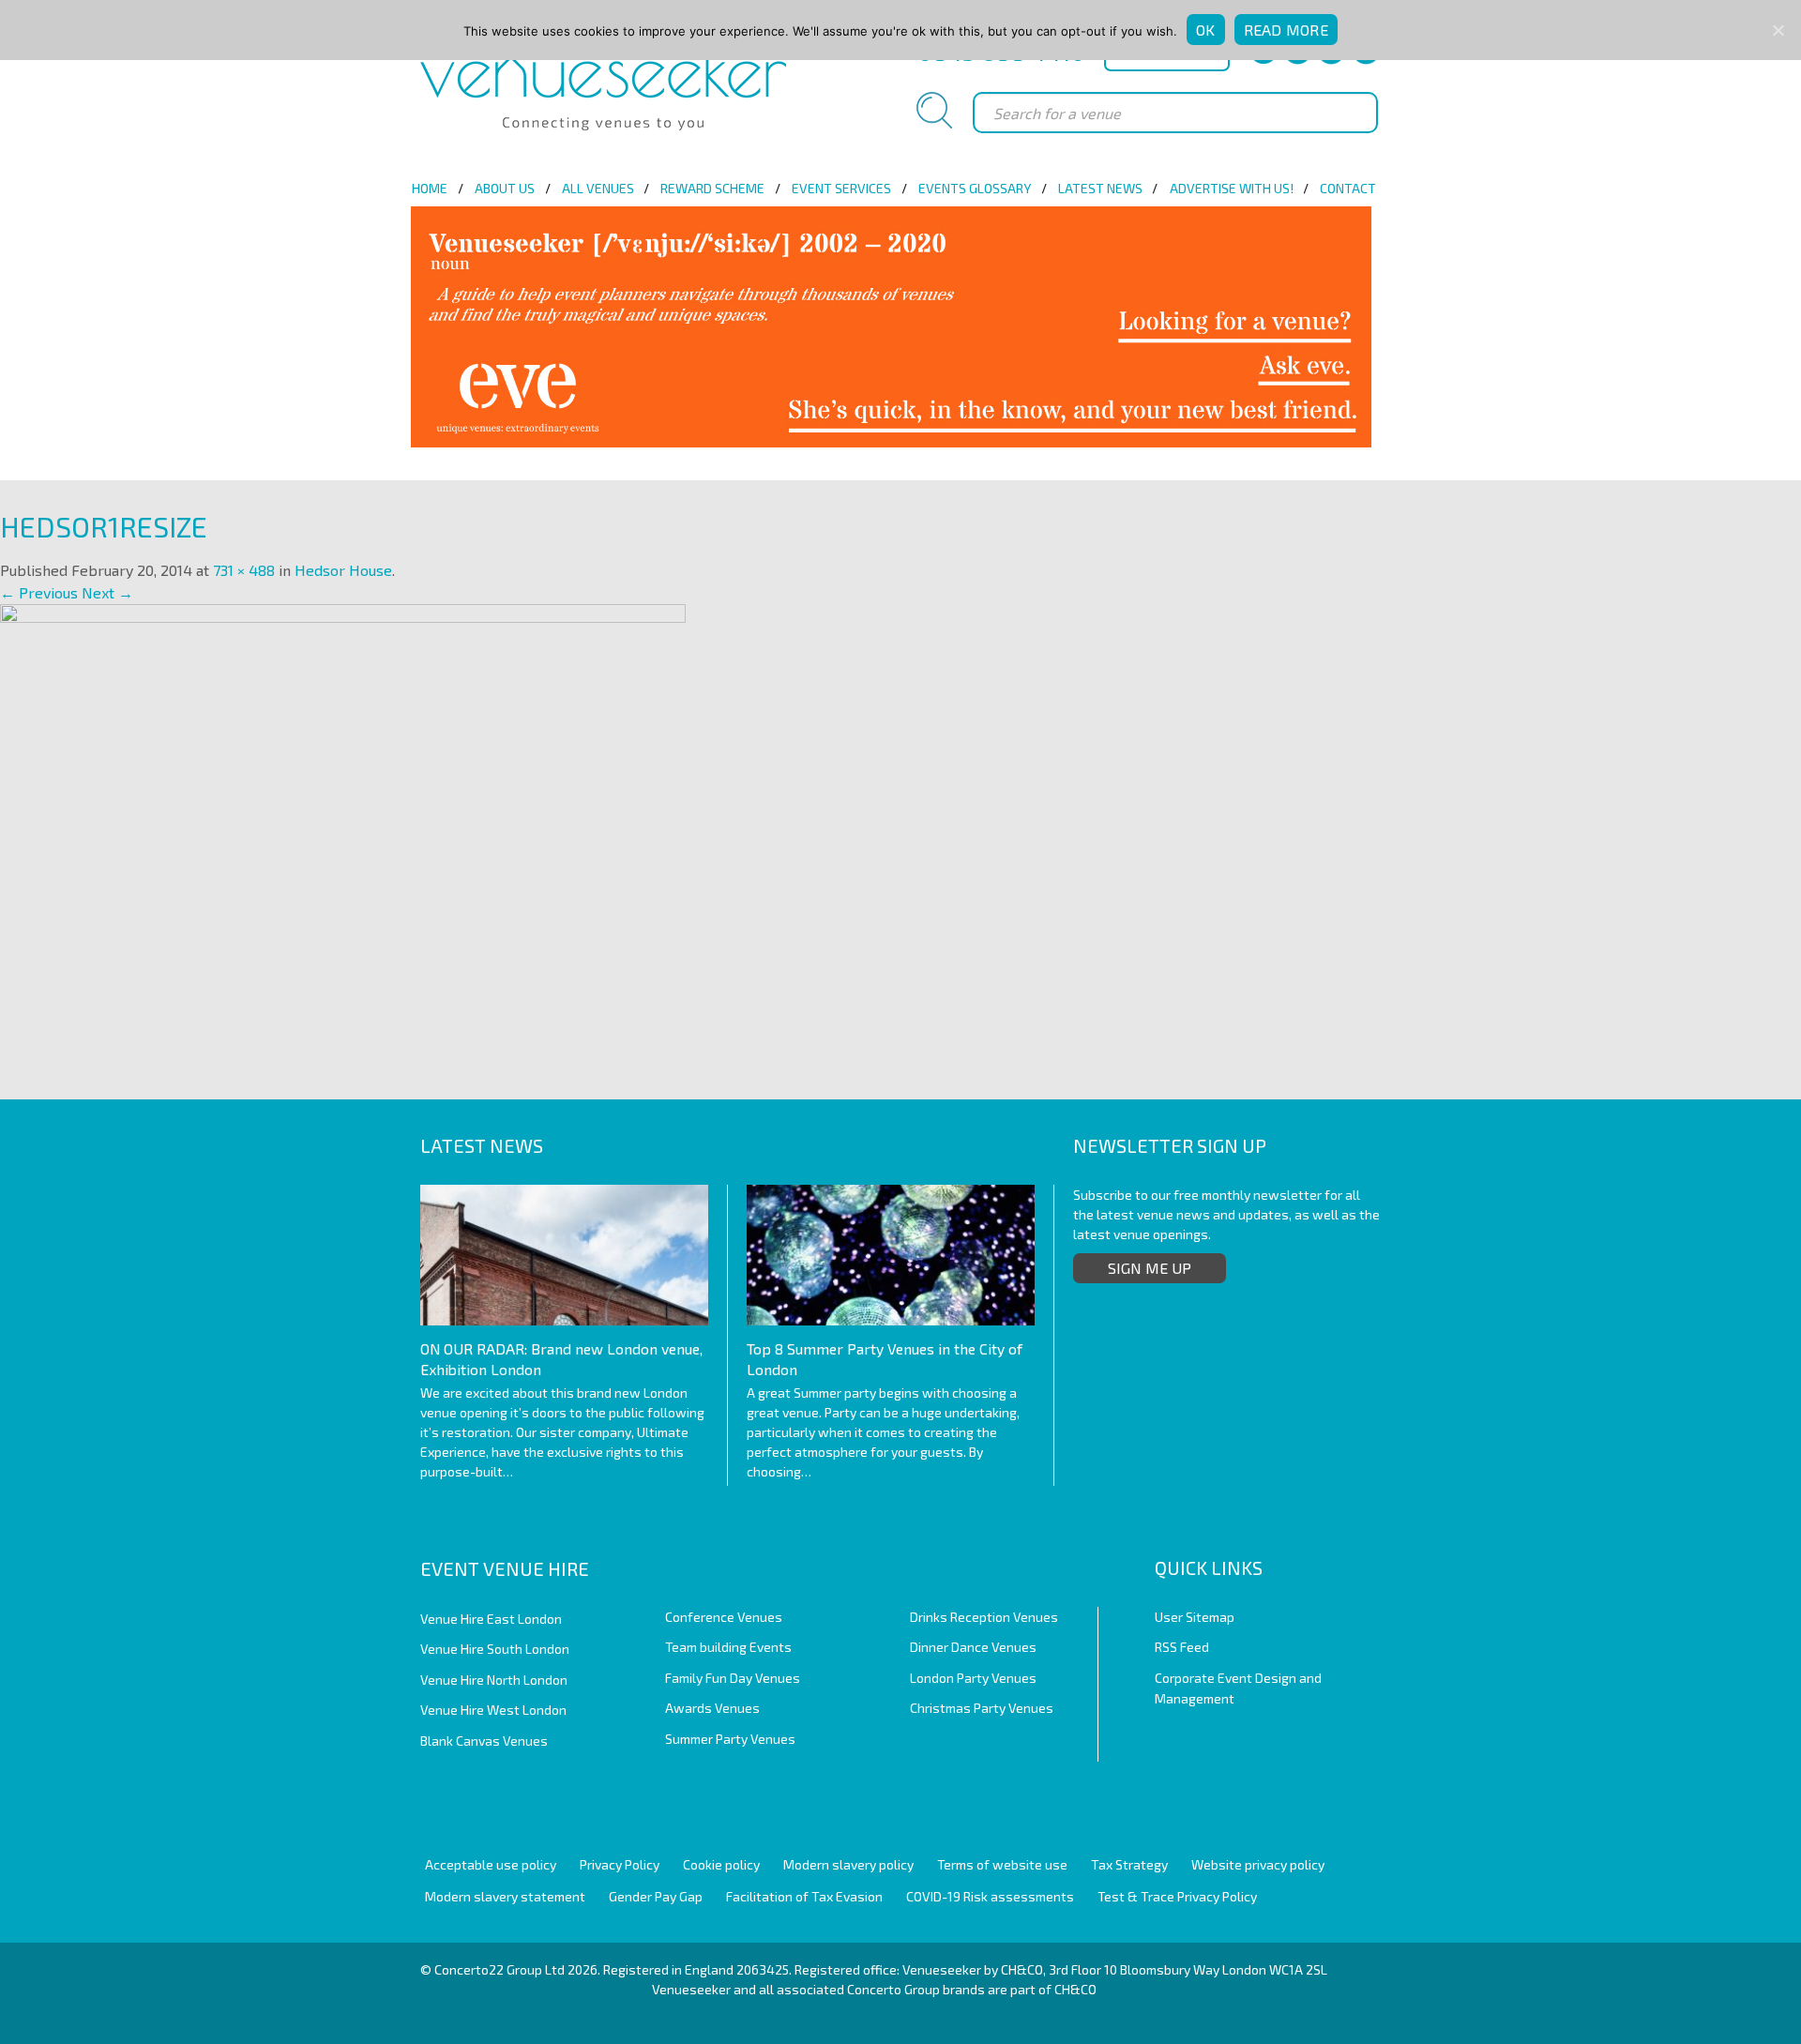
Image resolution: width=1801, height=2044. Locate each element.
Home (430, 188)
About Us (505, 188)
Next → (107, 592)
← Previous (39, 592)
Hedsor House (343, 570)
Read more (1286, 30)
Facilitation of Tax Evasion (804, 1896)
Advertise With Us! (1232, 188)
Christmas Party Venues (982, 1708)
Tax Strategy (1129, 1864)
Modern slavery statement (505, 1896)
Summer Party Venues (730, 1739)
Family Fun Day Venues (733, 1678)
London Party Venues (973, 1678)
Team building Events (728, 1647)
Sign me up (1150, 1268)
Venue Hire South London (495, 1649)
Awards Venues (712, 1708)
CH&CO (1075, 1989)
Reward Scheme (712, 188)
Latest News (1100, 188)
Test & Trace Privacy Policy (1177, 1896)
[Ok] (1778, 30)
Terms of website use (1002, 1864)
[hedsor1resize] (343, 831)
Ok (1206, 30)
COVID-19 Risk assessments (990, 1896)
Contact (1348, 188)
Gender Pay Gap (656, 1896)
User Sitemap (1195, 1617)
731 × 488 (244, 570)
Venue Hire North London (494, 1680)
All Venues (598, 188)
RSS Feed (1182, 1647)
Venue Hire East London (491, 1619)
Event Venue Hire (505, 1568)
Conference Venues (724, 1617)
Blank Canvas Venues (484, 1741)
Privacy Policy (620, 1864)
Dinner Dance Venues (973, 1647)
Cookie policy (721, 1864)
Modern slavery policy (848, 1864)
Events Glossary (975, 188)
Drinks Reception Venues (984, 1617)
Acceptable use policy (491, 1864)
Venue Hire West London (493, 1710)
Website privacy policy (1258, 1864)
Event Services (841, 188)
